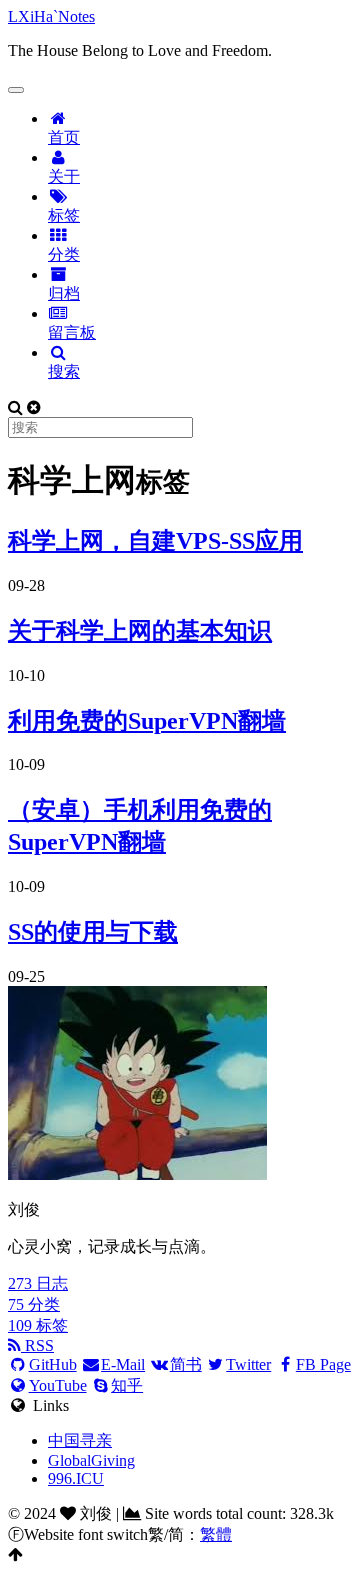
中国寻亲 (80, 1440)
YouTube (58, 1385)
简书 (186, 1364)
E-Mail (123, 1364)
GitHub (53, 1364)
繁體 (216, 1534)
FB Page (323, 1364)
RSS (37, 1345)
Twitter (248, 1364)
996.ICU (76, 1478)
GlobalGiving (91, 1460)
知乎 (127, 1385)
